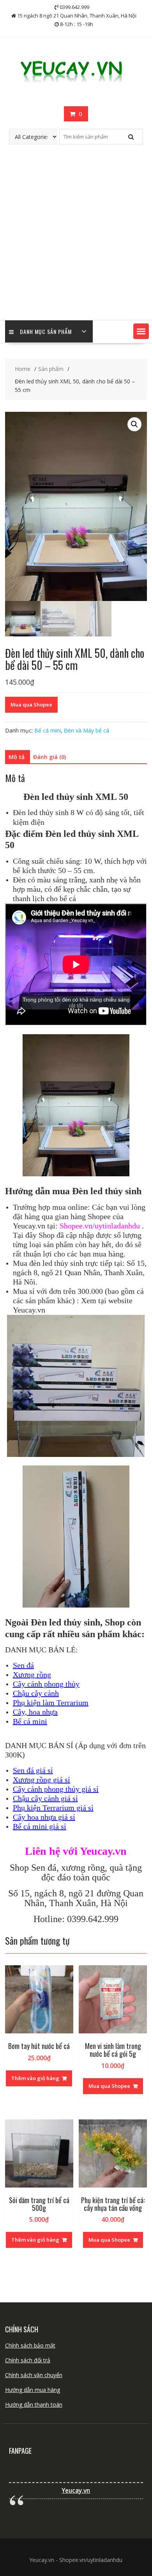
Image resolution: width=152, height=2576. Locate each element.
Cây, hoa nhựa (35, 1712)
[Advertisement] (76, 240)
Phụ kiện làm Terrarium (51, 1703)
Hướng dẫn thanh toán (34, 2405)
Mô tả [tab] (17, 757)
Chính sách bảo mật (30, 2345)
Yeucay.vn (76, 2491)
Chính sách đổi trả (28, 2360)
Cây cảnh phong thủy (46, 1684)
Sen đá (23, 1665)
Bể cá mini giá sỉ (40, 1826)
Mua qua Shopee (31, 705)
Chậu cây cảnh (36, 1693)
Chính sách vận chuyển (34, 2375)
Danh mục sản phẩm (46, 331)
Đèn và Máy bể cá (87, 730)
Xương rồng (32, 1675)
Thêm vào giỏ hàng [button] (35, 2078)
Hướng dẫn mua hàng (33, 2390)
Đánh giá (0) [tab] (49, 757)
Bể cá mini (48, 730)
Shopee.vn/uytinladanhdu (100, 1226)
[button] (141, 331)
